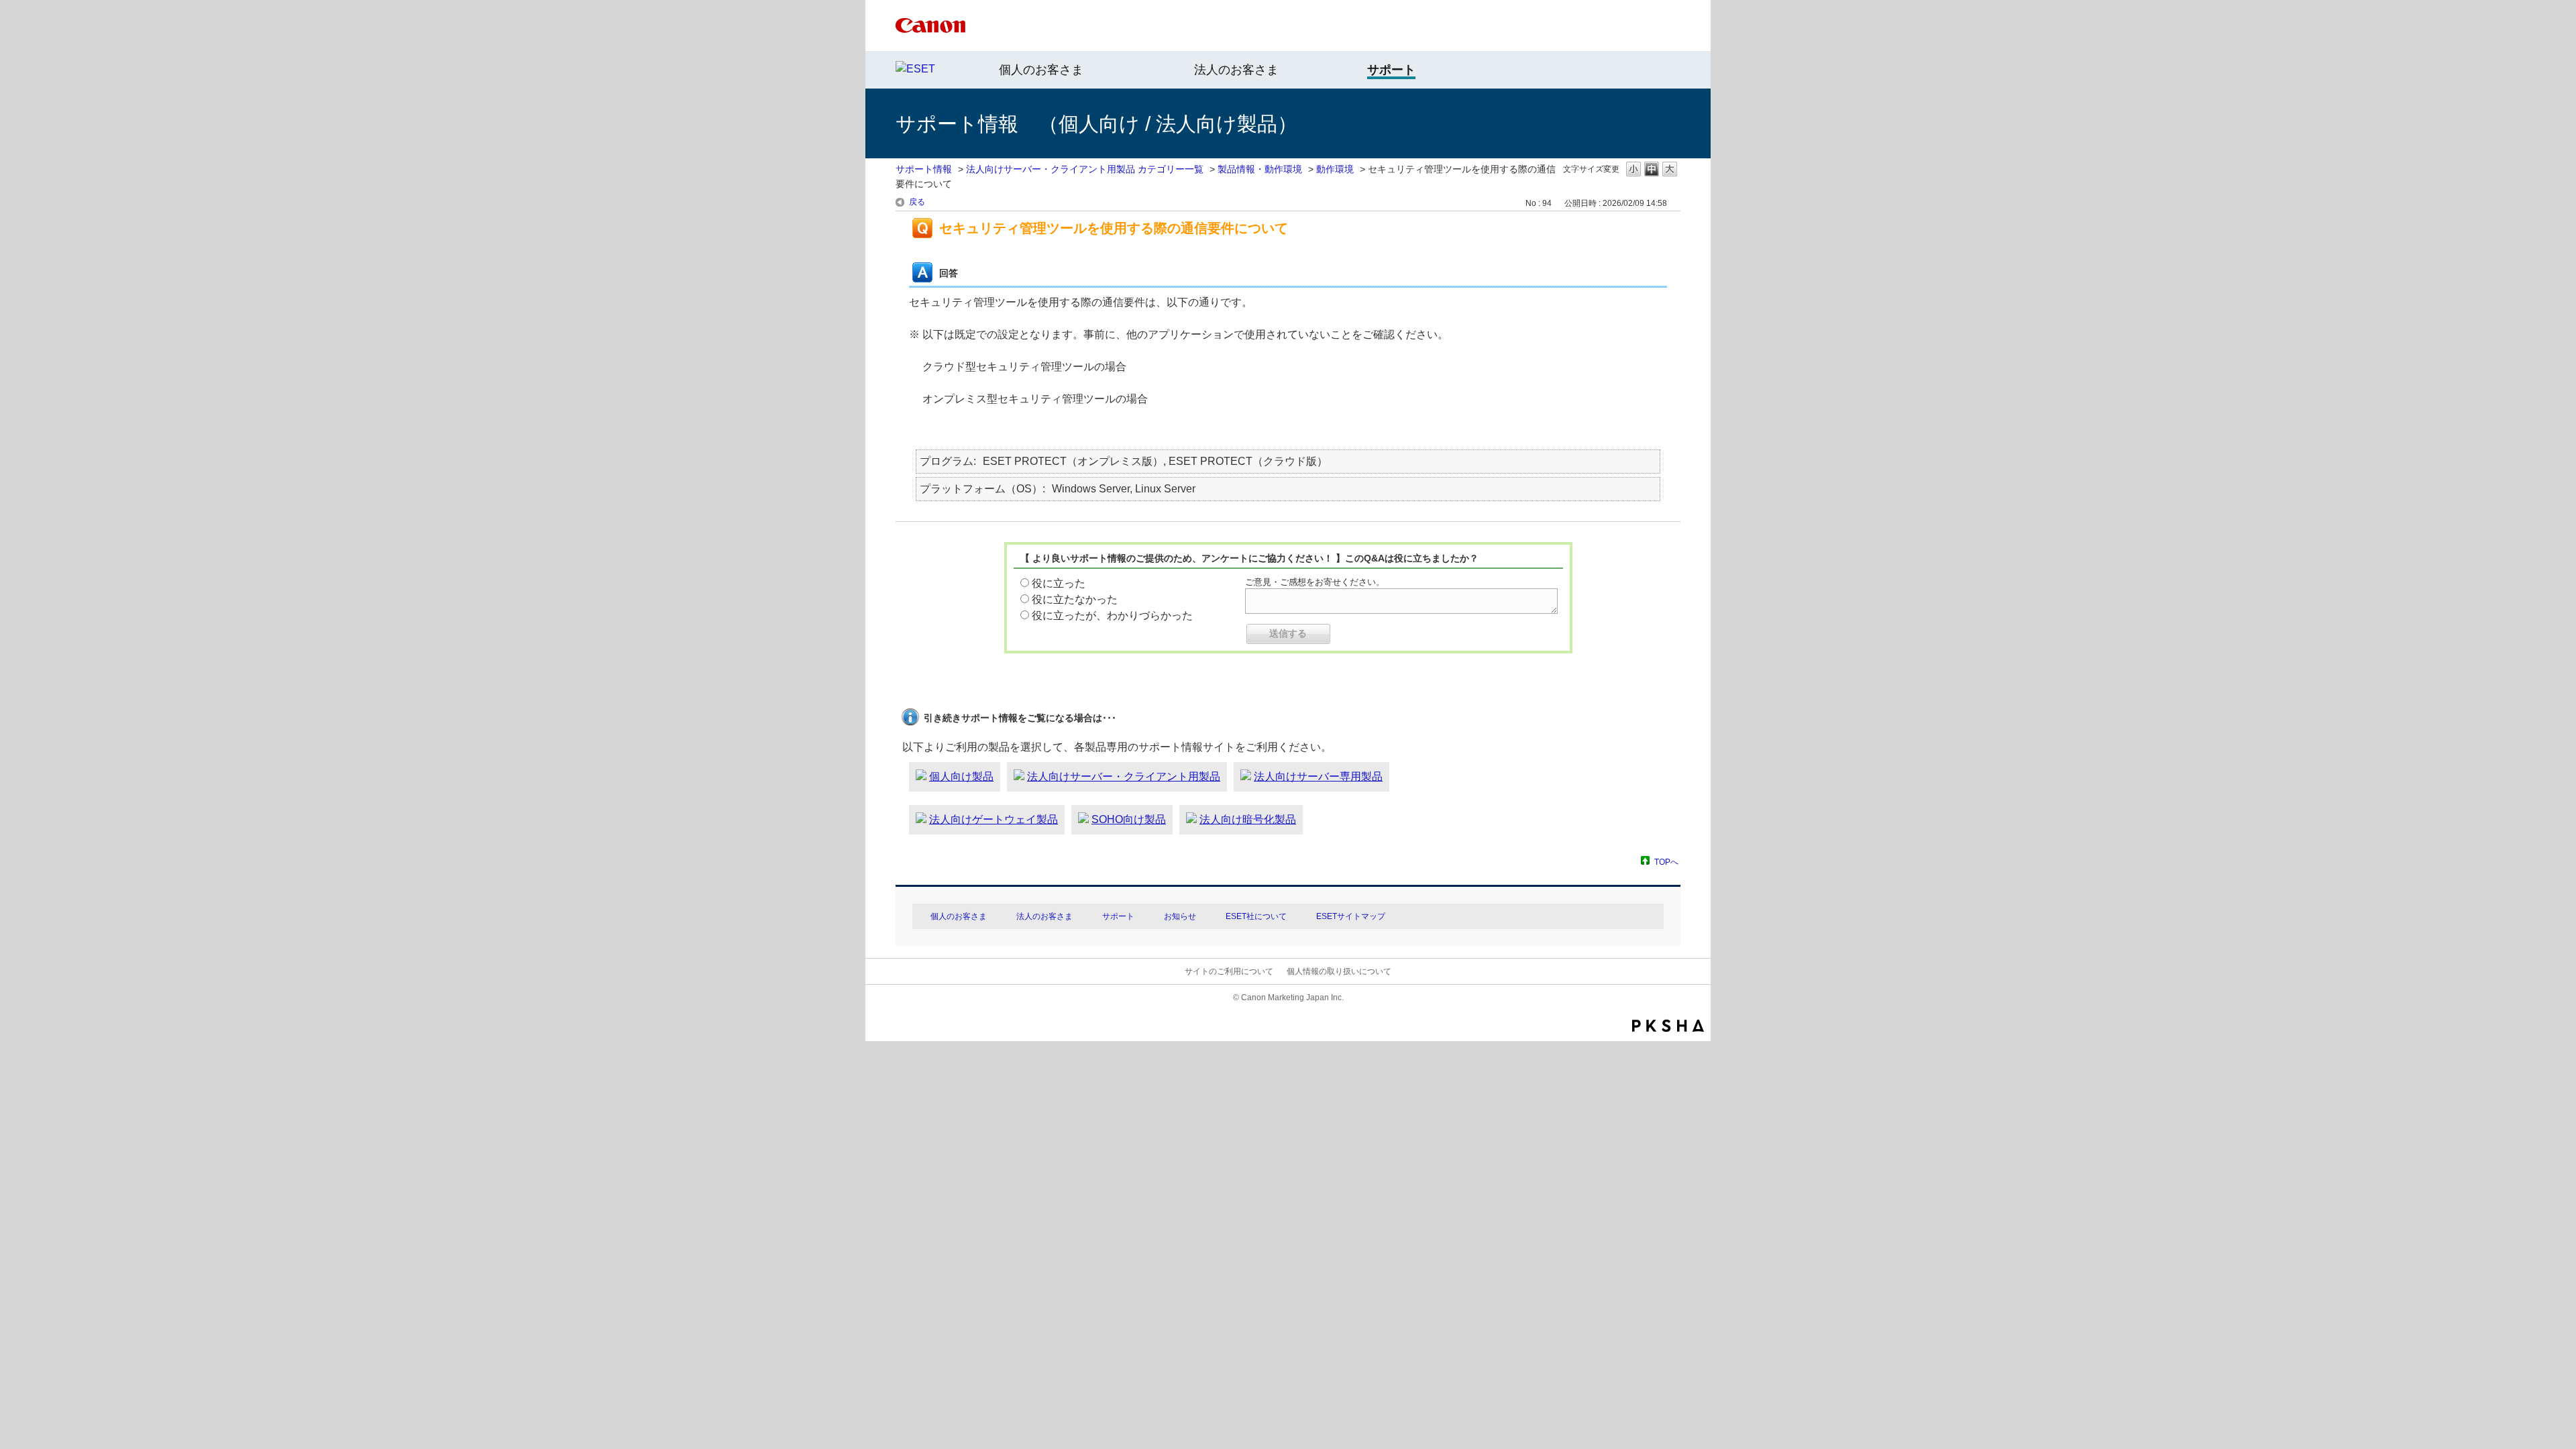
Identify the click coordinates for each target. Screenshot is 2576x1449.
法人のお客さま (1236, 70)
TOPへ (1666, 862)
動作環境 (1335, 169)
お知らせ (1180, 916)
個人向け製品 (961, 776)
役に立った (1059, 583)
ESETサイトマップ (1351, 916)
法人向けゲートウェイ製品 (994, 819)
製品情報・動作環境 (1260, 169)
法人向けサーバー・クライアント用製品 (1124, 776)
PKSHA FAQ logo (1668, 1026)
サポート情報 (924, 169)
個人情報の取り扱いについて (1339, 971)
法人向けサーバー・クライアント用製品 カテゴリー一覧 (1085, 169)
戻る (917, 202)
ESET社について (1256, 916)
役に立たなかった (1075, 599)
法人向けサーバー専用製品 (1318, 776)
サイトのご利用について (1229, 971)
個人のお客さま (1041, 70)
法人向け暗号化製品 (1248, 819)
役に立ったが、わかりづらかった (1112, 615)
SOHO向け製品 (1129, 819)
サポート (1118, 916)
